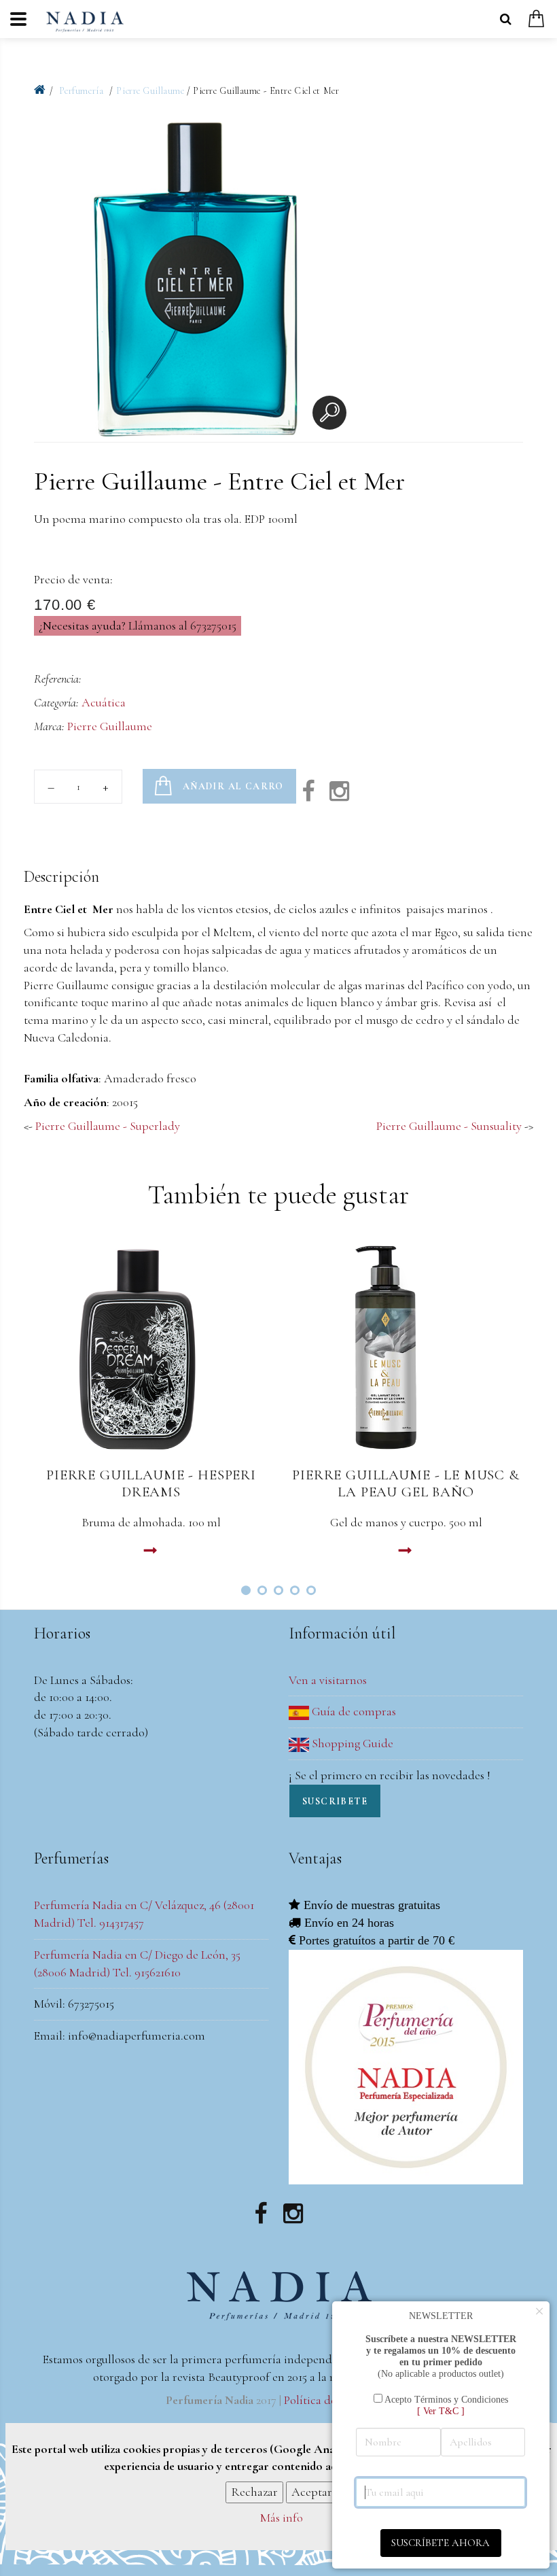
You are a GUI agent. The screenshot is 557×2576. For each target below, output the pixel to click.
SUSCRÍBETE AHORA (441, 2543)
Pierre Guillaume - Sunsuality (449, 1126)
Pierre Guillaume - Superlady (108, 1126)
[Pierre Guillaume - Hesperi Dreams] (151, 1347)
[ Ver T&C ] (441, 2411)
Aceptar (312, 2492)
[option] (194, 279)
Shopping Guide (351, 1743)
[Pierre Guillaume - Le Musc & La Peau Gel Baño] (406, 1347)
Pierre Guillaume (150, 91)
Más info (282, 2518)
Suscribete (335, 1801)
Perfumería (83, 91)
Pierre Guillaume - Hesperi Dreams (151, 1483)
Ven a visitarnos (328, 1680)
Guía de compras (353, 1711)
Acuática (104, 702)
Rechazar (254, 2492)
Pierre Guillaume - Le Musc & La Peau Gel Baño (406, 1483)
